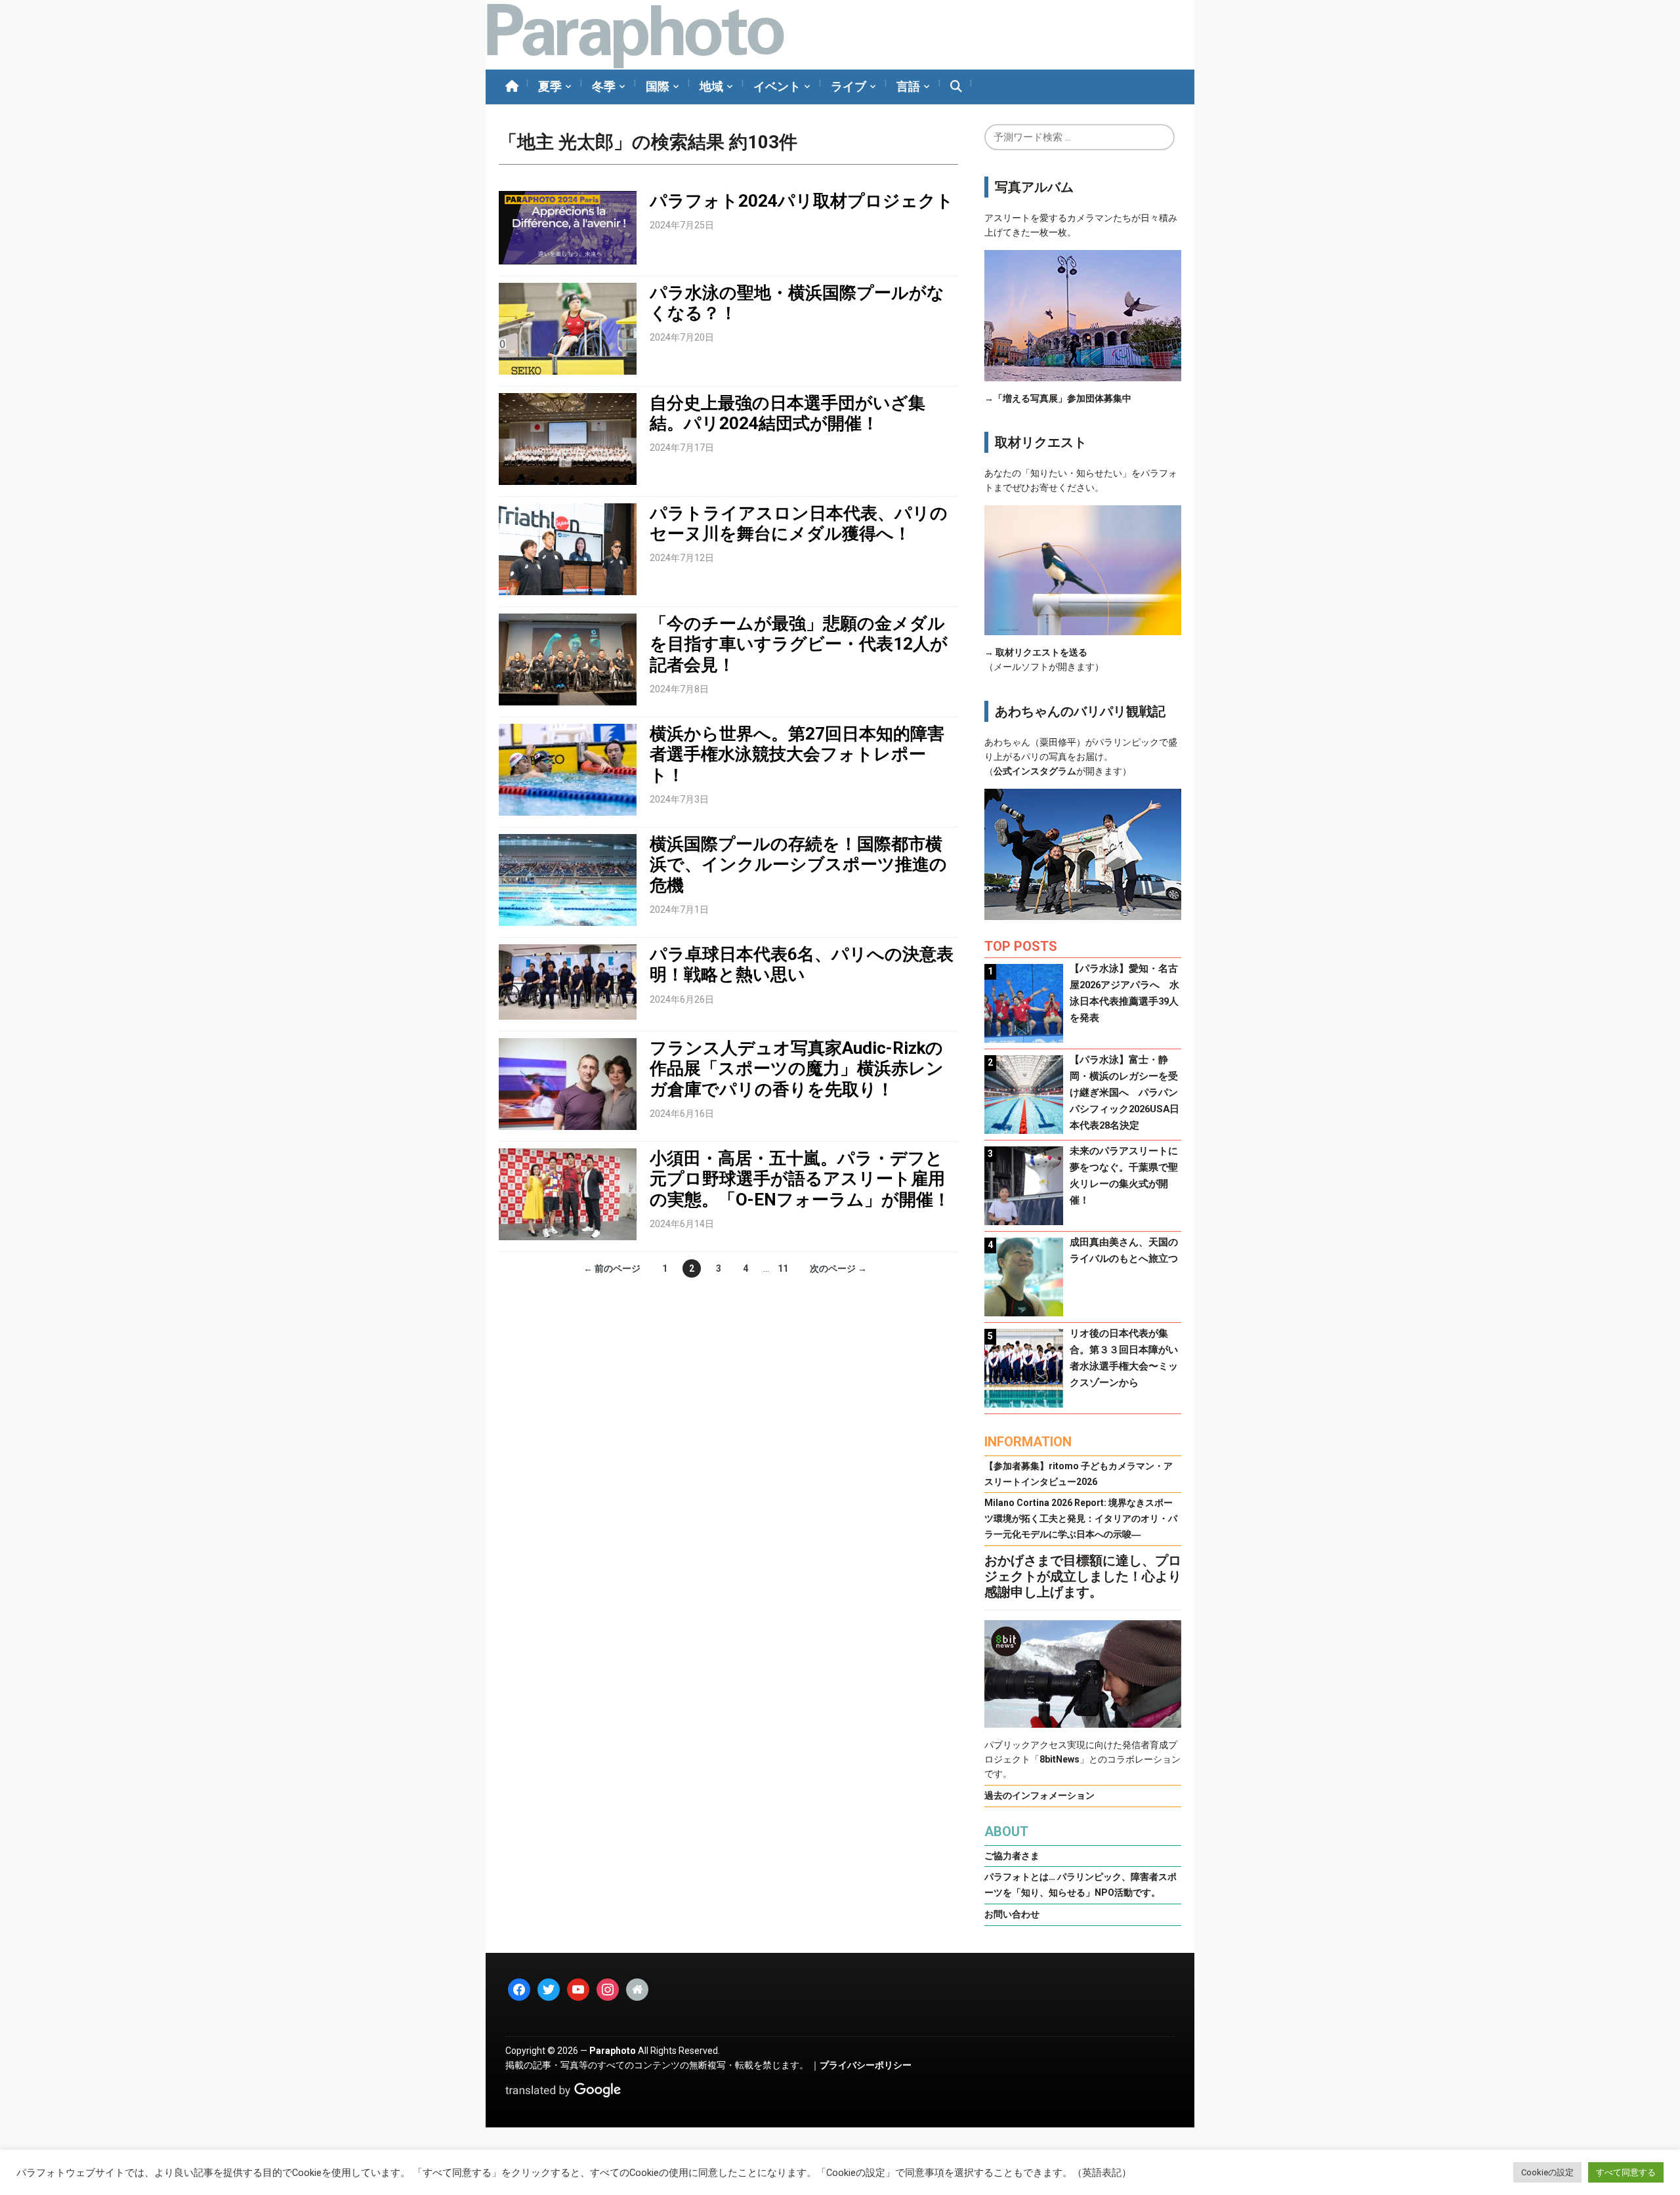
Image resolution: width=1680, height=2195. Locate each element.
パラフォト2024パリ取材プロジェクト (802, 201)
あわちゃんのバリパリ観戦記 (1080, 711)
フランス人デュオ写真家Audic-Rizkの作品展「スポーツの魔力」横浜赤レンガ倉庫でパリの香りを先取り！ (797, 1068)
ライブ (849, 86)
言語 (908, 86)
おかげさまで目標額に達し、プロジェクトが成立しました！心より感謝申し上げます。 (1083, 1576)
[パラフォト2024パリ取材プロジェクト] (568, 227)
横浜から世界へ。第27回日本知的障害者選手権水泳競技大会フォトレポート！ (797, 754)
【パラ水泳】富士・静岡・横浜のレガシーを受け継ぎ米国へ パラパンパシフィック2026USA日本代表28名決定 (1124, 1093)
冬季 (604, 86)
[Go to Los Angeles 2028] (635, 35)
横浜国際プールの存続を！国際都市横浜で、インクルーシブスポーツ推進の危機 (798, 864)
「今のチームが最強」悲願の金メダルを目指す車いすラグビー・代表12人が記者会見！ (799, 644)
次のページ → (838, 1268)
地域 (711, 86)
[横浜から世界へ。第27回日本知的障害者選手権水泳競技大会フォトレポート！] (568, 769)
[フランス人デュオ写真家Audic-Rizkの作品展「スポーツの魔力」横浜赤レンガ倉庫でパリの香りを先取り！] (568, 1083)
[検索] (956, 87)
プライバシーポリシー (866, 2065)
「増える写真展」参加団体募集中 (1062, 398)
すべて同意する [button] (1626, 2172)
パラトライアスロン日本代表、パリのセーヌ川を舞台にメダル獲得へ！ (799, 523)
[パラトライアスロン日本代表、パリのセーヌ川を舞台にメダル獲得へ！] (568, 549)
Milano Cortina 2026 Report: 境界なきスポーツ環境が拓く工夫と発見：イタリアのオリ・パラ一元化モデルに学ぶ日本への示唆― (1081, 1518)
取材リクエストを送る (1041, 652)
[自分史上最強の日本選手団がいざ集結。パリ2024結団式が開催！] (568, 438)
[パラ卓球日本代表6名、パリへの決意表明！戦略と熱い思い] (568, 981)
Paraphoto (613, 2051)
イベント (777, 86)
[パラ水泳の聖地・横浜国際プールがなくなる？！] (568, 328)
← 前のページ (612, 1268)
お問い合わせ (1012, 1914)
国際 (658, 86)
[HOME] (512, 87)
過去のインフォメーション (1039, 1795)
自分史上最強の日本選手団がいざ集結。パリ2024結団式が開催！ (787, 413)
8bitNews (1060, 1759)
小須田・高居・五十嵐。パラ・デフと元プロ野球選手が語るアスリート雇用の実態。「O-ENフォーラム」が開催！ (800, 1179)
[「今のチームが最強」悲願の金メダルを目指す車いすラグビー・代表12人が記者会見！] (568, 659)
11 (783, 1268)
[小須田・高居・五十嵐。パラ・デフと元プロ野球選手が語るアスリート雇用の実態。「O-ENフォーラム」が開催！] (568, 1194)
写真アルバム (1034, 187)
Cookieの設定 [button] (1547, 2172)
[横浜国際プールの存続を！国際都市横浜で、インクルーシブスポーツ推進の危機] (568, 879)
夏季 (550, 86)
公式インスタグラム (1035, 771)
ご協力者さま (1012, 1856)
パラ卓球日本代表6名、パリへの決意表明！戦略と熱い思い (802, 964)
